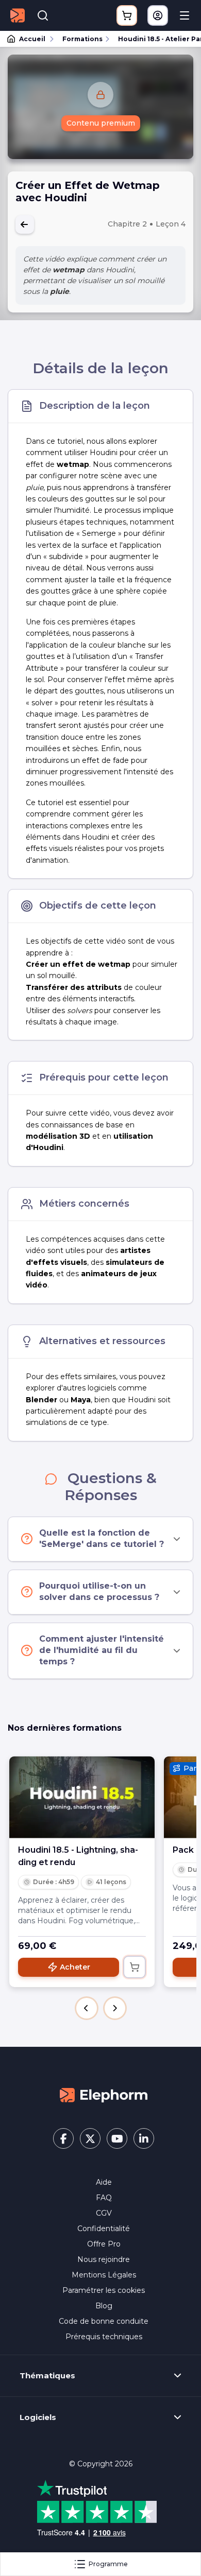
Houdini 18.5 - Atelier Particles (155, 39)
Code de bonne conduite (104, 2321)
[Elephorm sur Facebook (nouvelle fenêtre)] (63, 2138)
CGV (104, 2213)
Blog (104, 2306)
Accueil (32, 39)
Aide (104, 2182)
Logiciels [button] (38, 2417)
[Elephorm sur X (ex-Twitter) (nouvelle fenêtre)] (90, 2138)
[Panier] (127, 15)
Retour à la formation (25, 224)
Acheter (75, 1967)
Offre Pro (104, 2244)
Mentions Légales (104, 2275)
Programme (108, 2564)
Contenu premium (101, 123)
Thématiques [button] (47, 2376)
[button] (87, 2008)
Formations (82, 39)
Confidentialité (104, 2229)
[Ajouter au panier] (135, 1967)
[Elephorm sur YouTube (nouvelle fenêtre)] (117, 2138)
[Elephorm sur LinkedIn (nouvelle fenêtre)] (144, 2138)
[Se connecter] (158, 15)
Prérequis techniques (104, 2337)
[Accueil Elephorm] (104, 2095)
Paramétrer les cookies (104, 2290)
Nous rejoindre (104, 2259)
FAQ (104, 2198)
